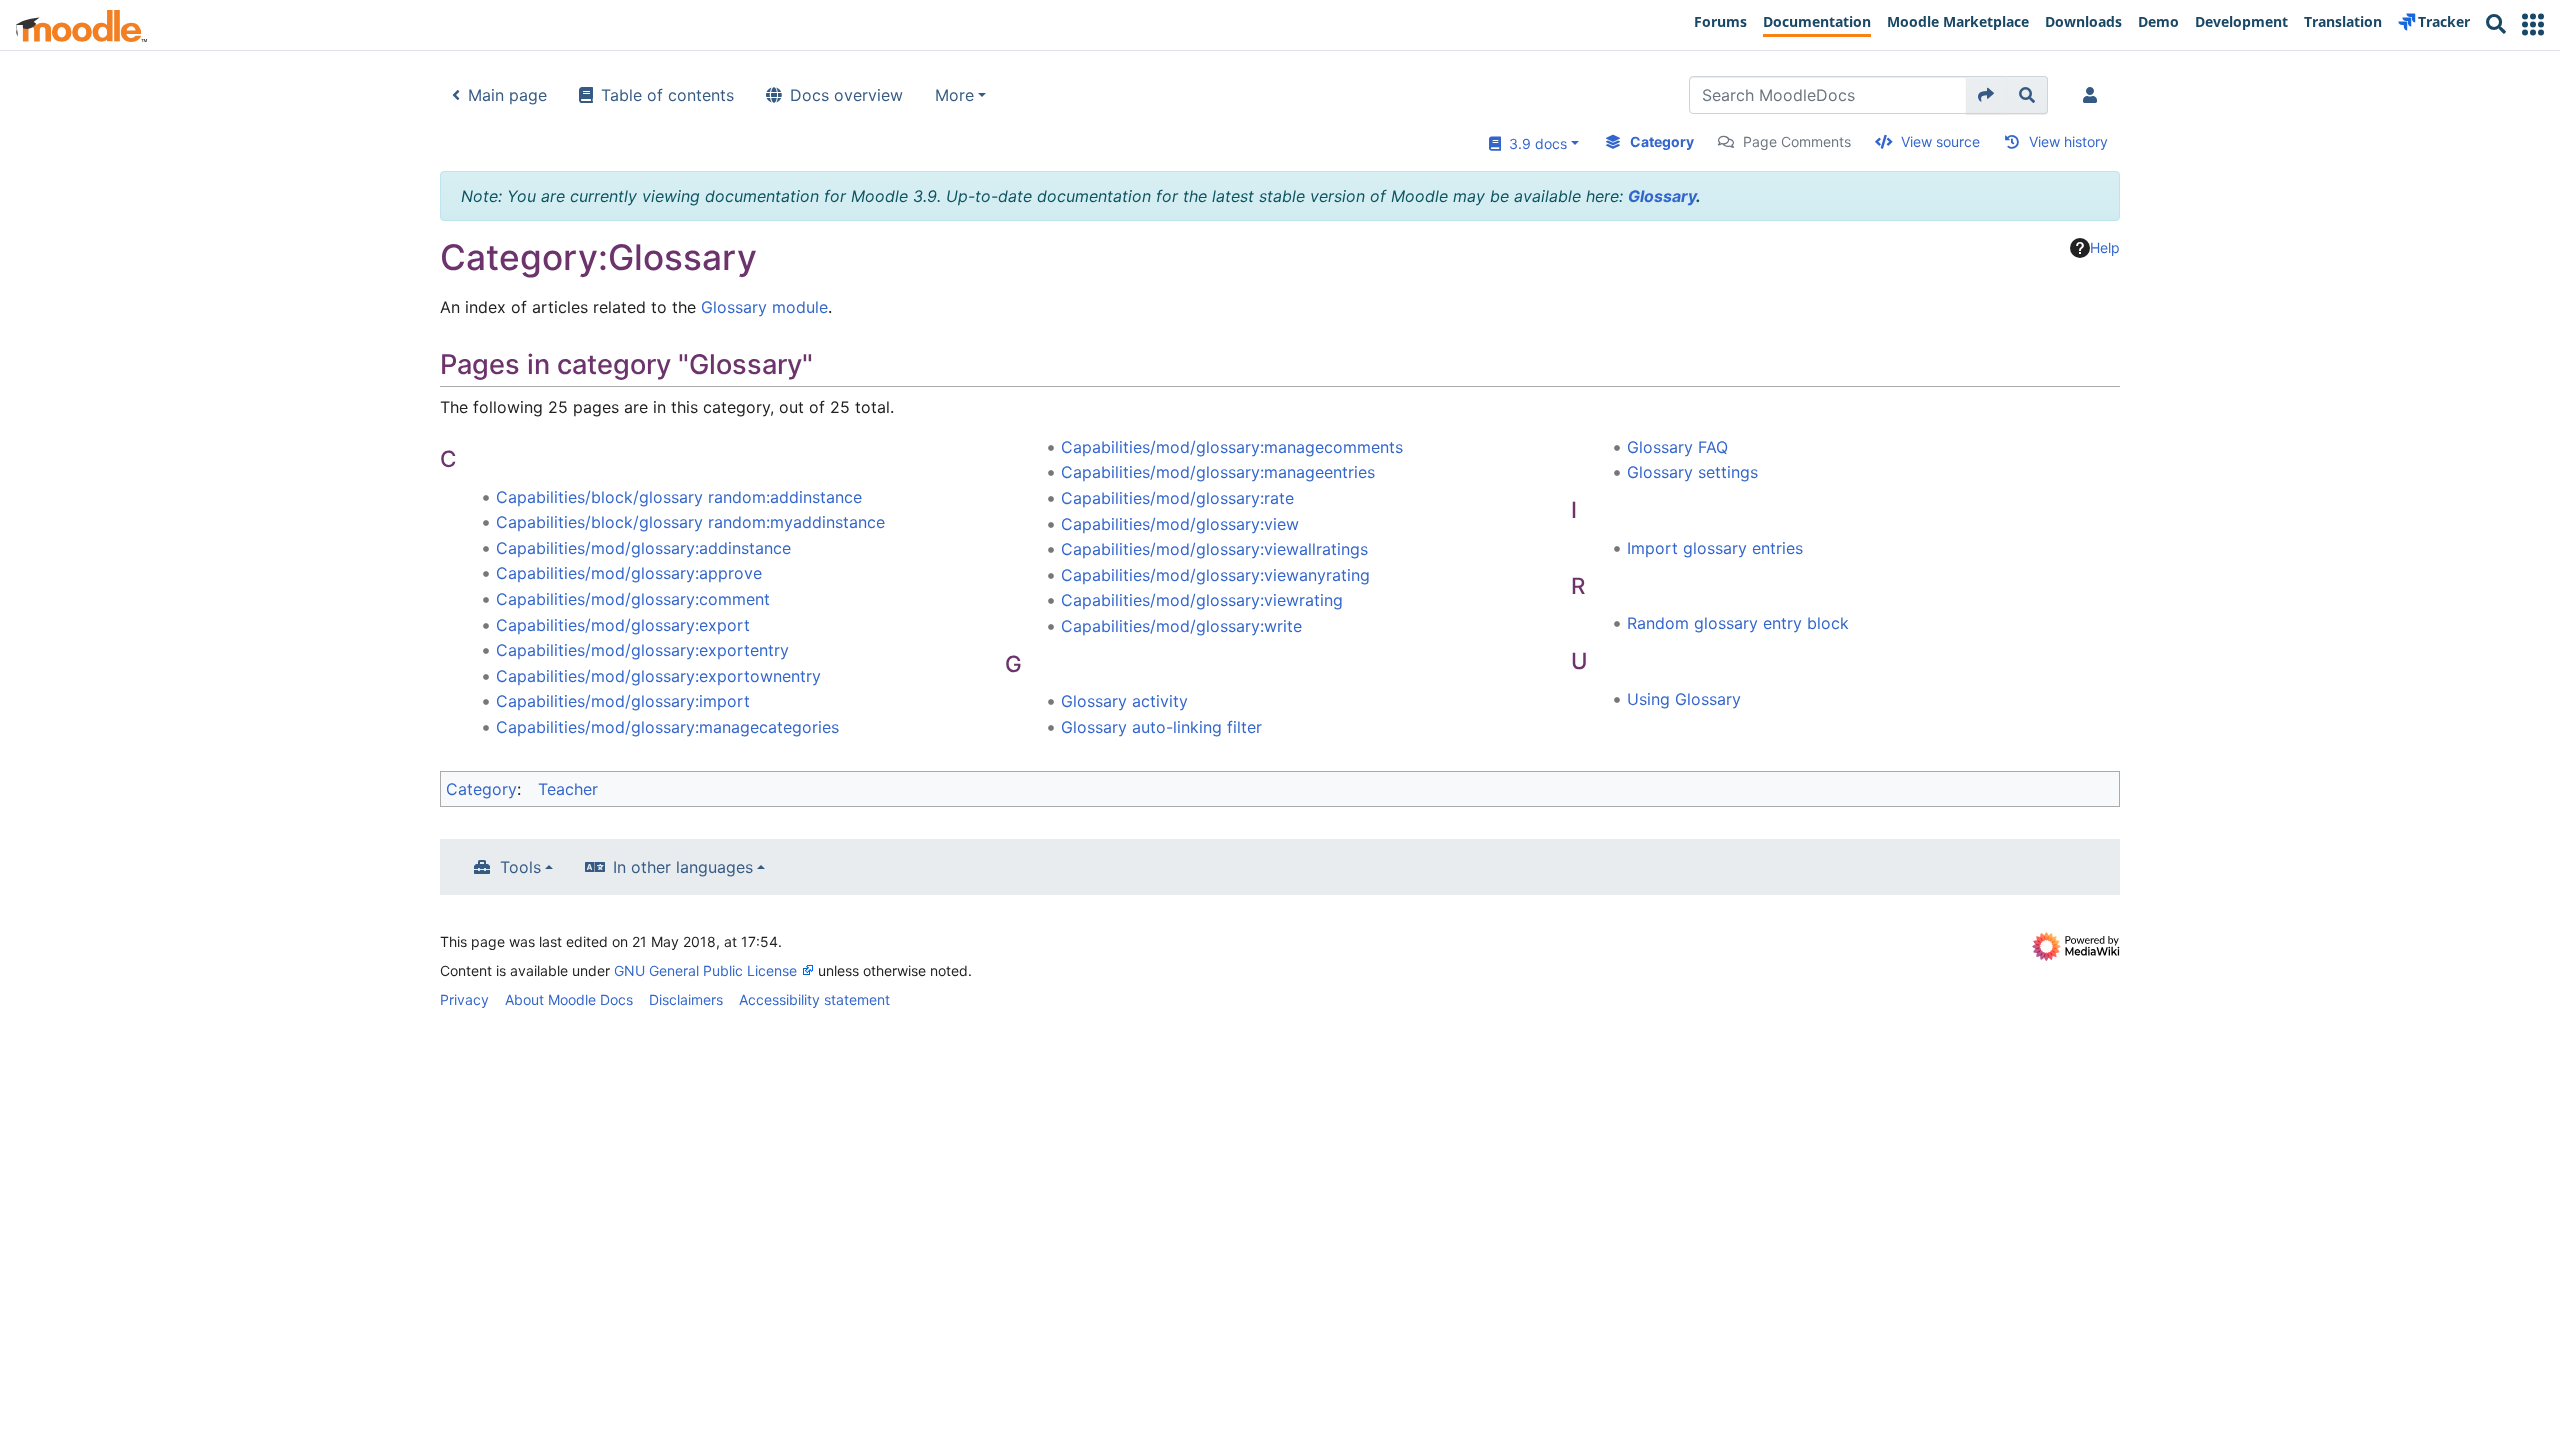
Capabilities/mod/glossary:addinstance (643, 548)
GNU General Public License (705, 970)
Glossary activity (1124, 701)
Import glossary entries (1715, 548)
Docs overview (846, 95)
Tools (520, 867)
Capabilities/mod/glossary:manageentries (1218, 472)
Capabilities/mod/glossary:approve (629, 573)
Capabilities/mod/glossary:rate (1177, 498)
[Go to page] (1986, 95)
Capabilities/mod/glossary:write (1181, 626)
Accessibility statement (814, 999)
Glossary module (764, 307)
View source (1940, 141)
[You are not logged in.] (2094, 95)
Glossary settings (1692, 472)
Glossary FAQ (1677, 447)
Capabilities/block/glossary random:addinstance (679, 497)
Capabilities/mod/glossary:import (623, 701)
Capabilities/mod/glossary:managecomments (1232, 447)
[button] (2533, 24)
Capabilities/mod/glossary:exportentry (642, 650)
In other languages (683, 867)
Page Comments (1797, 141)
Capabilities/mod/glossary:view (1180, 524)
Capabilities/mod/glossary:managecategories (667, 727)
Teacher (568, 789)
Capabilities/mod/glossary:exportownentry (658, 676)
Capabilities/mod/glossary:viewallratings (1214, 549)
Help (2105, 247)
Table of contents (667, 95)
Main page (507, 95)
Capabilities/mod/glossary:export (623, 625)
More (954, 95)
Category (1662, 141)
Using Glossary (1684, 699)
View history (2068, 141)
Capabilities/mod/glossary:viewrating (1202, 600)
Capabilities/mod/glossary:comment (633, 599)
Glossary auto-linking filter (1161, 727)
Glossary (1662, 196)
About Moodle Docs (569, 999)
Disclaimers (686, 999)
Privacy (464, 999)
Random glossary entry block (1738, 623)
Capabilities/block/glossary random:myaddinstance (690, 522)
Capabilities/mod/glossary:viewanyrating (1215, 575)
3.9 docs (1534, 143)
